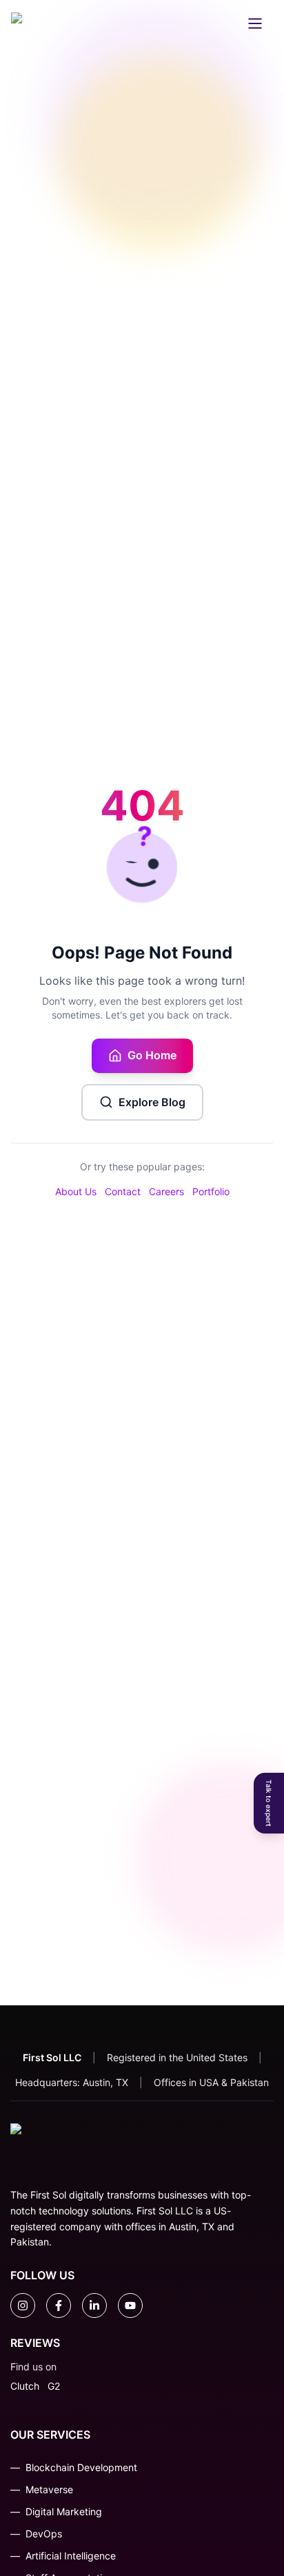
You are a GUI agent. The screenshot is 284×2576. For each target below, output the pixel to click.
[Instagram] (23, 2305)
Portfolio (211, 1191)
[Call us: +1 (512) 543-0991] (150, 23)
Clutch (25, 2386)
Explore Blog (152, 1102)
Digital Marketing (64, 2511)
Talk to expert (269, 1803)
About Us (76, 1191)
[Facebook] (59, 2305)
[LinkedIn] (94, 2305)
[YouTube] (130, 2305)
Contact (123, 1191)
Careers (166, 1191)
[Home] (39, 23)
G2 (54, 2386)
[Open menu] (255, 23)
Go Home (152, 1055)
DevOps (44, 2534)
